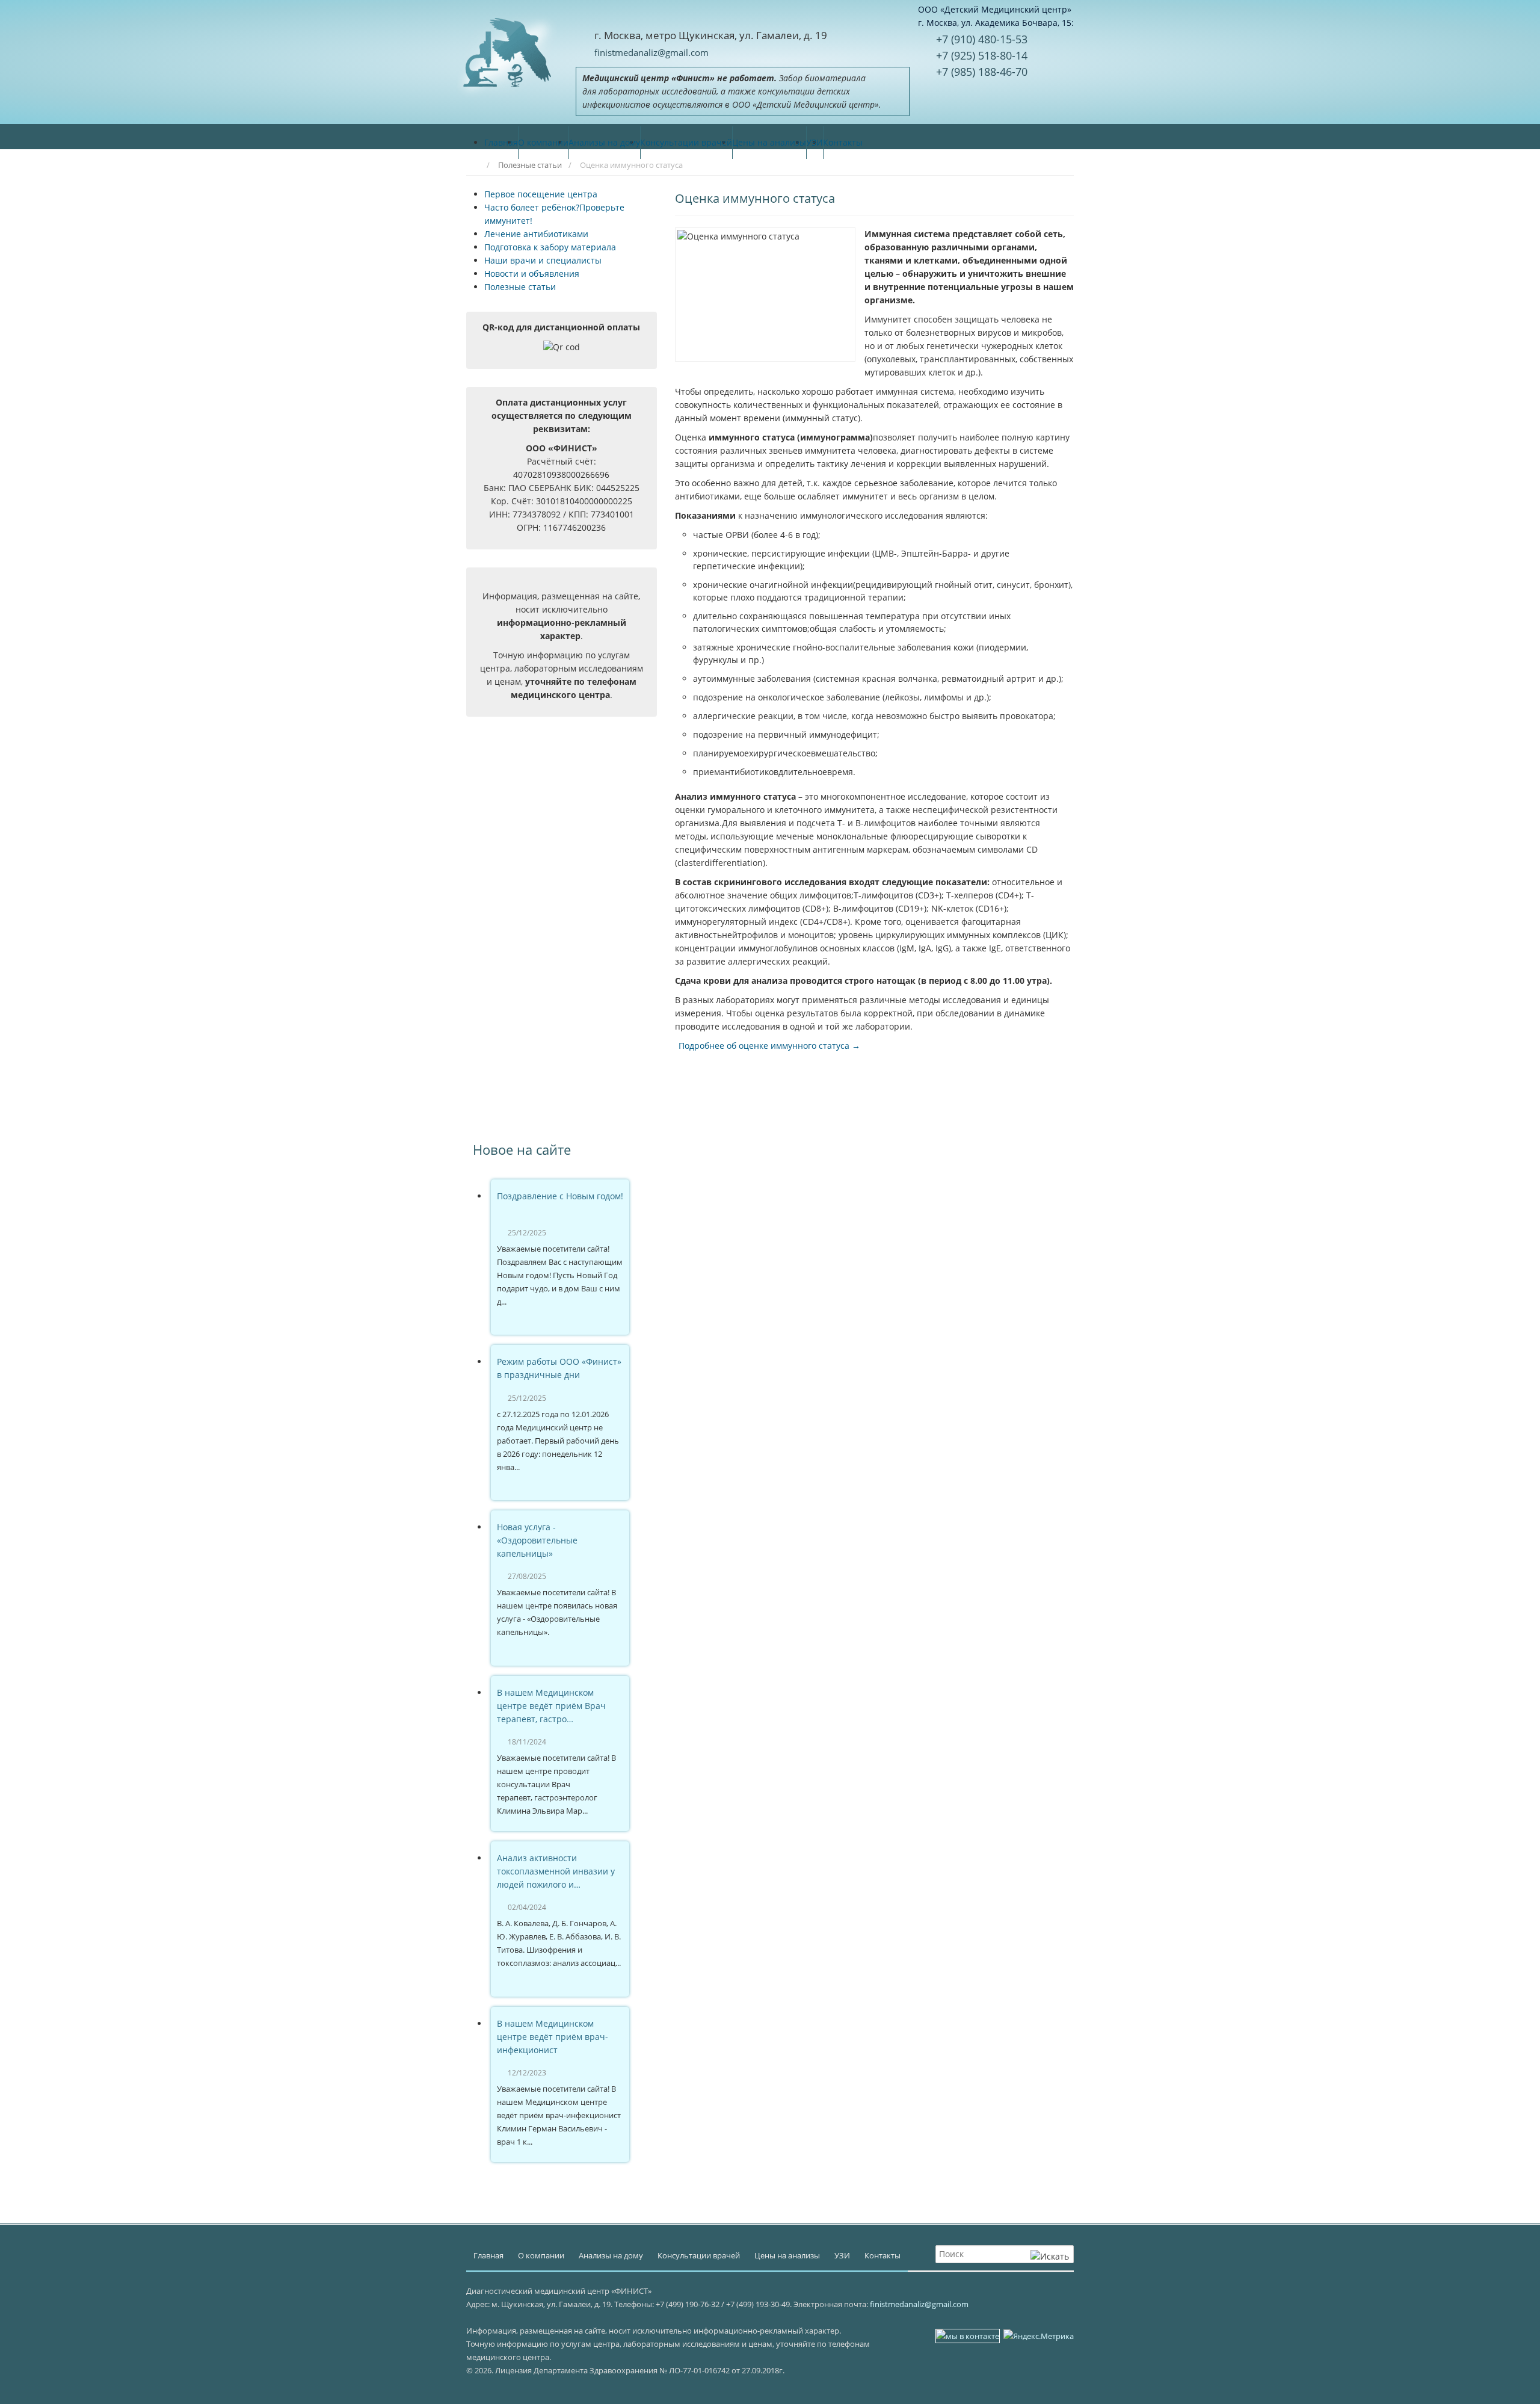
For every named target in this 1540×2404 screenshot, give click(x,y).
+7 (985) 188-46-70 (982, 72)
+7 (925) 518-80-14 (982, 55)
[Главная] (473, 165)
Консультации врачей (699, 2255)
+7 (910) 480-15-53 (982, 39)
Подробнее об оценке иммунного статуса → (769, 1046)
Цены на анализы (787, 2255)
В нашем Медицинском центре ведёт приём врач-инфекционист (553, 2037)
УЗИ (842, 2255)
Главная (488, 2255)
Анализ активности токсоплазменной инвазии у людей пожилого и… (556, 1871)
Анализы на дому (611, 2255)
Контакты (882, 2255)
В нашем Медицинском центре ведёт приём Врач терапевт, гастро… (551, 1706)
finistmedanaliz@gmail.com (651, 52)
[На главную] (507, 51)
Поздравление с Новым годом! (560, 1196)
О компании (541, 2255)
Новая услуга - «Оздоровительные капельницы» (537, 1540)
